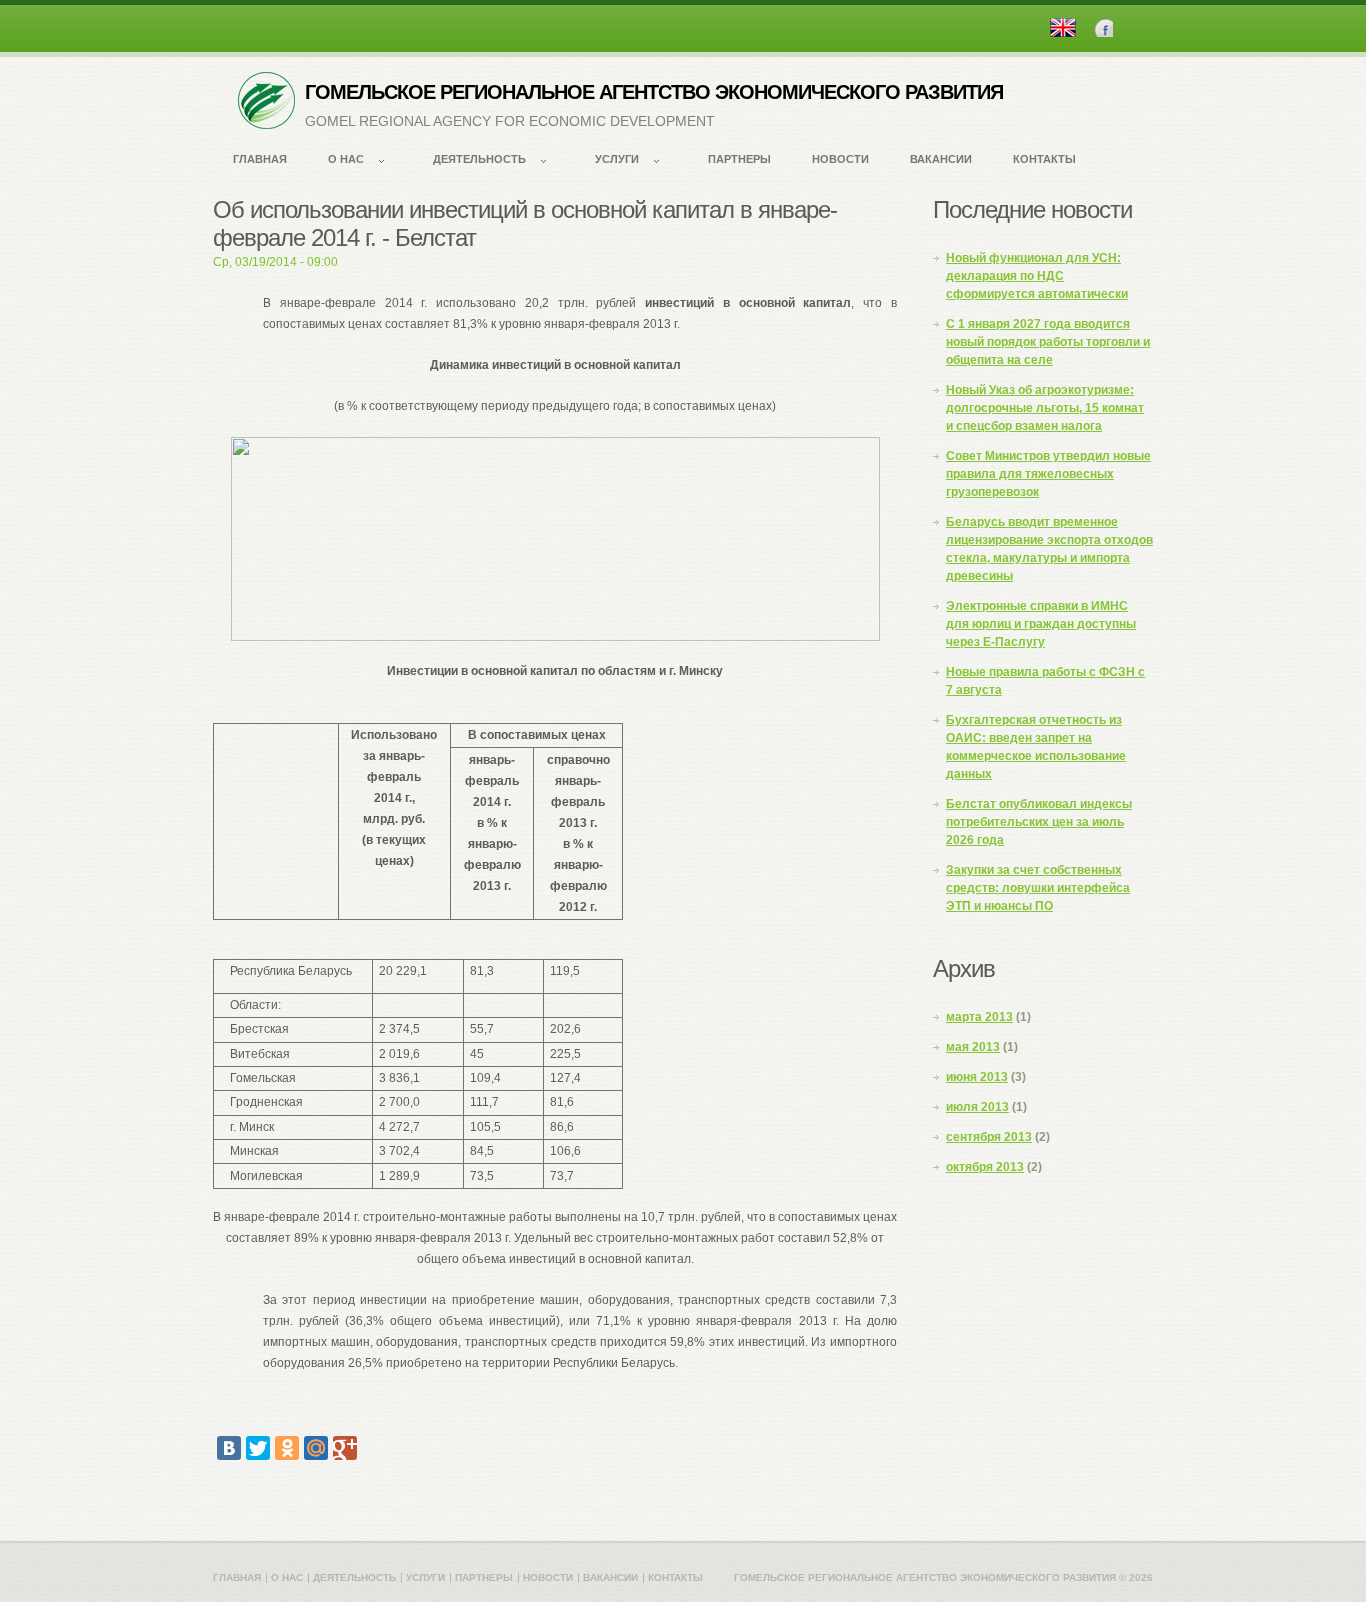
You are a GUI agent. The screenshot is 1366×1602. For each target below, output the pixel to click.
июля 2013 (977, 1107)
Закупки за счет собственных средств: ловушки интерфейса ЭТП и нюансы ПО (1038, 888)
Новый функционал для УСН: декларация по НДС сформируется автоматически (1037, 276)
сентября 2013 (989, 1137)
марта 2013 (979, 1017)
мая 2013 (973, 1047)
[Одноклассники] (287, 1448)
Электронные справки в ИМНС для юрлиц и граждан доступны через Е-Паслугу (1041, 624)
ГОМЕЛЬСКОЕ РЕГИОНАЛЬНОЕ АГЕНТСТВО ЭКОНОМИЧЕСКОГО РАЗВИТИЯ (654, 92)
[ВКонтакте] (229, 1448)
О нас (346, 159)
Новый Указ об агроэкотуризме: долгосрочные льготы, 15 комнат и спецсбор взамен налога (1045, 408)
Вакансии (941, 159)
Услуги (617, 159)
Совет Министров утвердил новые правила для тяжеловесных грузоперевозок (1048, 474)
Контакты (1044, 159)
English (1063, 27)
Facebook (1103, 27)
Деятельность (479, 159)
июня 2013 (977, 1077)
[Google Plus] (345, 1448)
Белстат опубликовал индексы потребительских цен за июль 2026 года (1039, 822)
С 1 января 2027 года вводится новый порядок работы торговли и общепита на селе (1048, 342)
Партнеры (739, 159)
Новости (840, 159)
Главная (260, 159)
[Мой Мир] (316, 1448)
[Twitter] (258, 1448)
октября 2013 (985, 1167)
